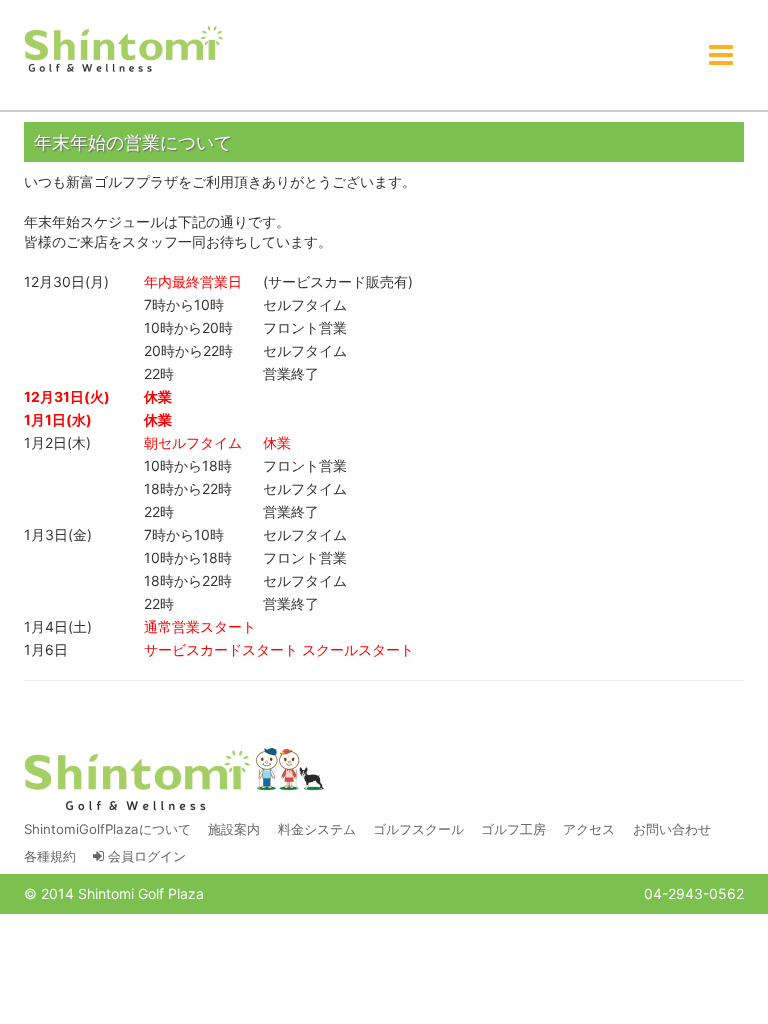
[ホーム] (124, 50)
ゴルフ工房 (513, 829)
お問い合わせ (672, 829)
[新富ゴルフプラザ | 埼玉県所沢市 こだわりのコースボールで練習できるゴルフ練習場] (174, 779)
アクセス (589, 829)
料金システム (317, 829)
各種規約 (50, 856)
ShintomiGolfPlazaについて (107, 829)
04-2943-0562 (694, 893)
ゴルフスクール (418, 829)
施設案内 (234, 829)
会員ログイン (145, 856)
